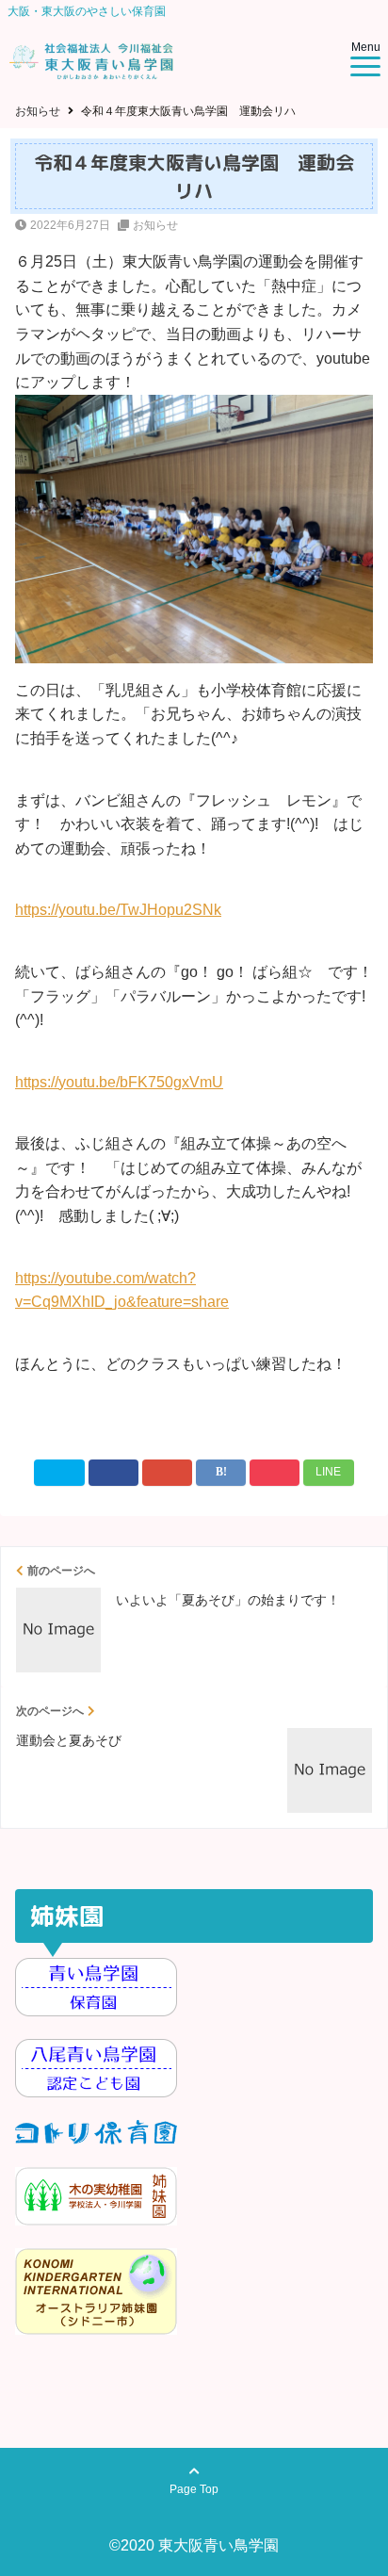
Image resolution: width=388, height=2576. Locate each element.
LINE (328, 1472)
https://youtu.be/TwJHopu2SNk (118, 910)
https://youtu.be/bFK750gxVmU (119, 1082)
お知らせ (155, 225)
